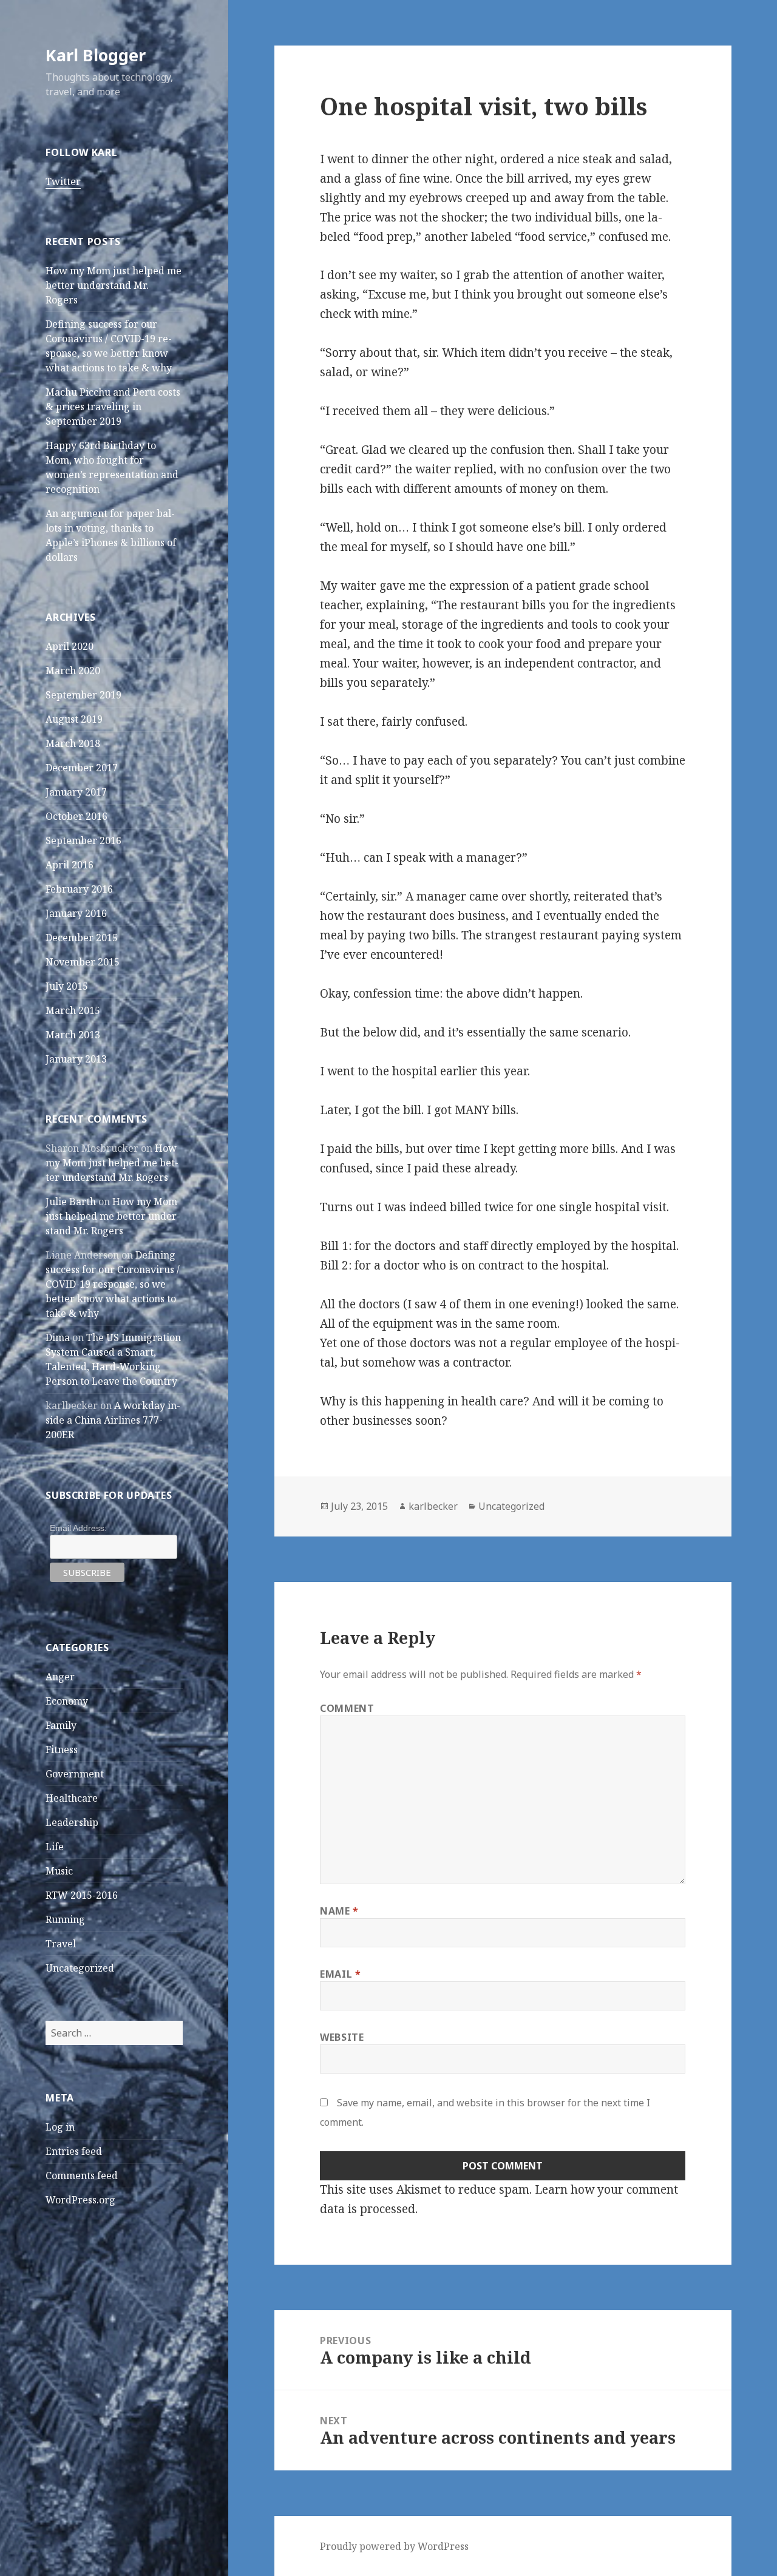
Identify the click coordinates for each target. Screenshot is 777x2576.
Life (55, 1847)
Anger (60, 1677)
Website (342, 2037)
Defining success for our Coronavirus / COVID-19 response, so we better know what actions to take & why (113, 1284)
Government (75, 1774)
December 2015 (82, 938)
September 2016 (83, 840)
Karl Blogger (96, 55)
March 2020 (73, 671)
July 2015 (67, 986)
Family (61, 1725)
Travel (61, 1944)
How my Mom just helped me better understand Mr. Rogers (114, 285)
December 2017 (82, 768)
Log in (60, 2127)
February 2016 (79, 889)
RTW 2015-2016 (82, 1895)
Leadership (72, 1822)
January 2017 (76, 792)
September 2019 (83, 695)
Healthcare (72, 1798)
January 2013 (76, 1059)
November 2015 (83, 962)
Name (339, 1911)
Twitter (63, 181)
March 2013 (73, 1035)
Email (340, 1974)
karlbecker (433, 1506)
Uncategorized (80, 1968)
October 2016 (76, 816)
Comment (347, 1708)
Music (59, 1871)
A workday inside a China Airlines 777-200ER (113, 1420)
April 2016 (70, 865)
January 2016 (76, 913)
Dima (58, 1337)
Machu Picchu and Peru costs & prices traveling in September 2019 (113, 407)
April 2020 (70, 646)
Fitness (62, 1749)
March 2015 (73, 1010)
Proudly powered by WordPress (394, 2546)
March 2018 (73, 743)
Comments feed (82, 2175)
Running (65, 1919)
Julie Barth (71, 1202)
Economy (67, 1701)
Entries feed (74, 2151)
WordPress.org (80, 2200)
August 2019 (74, 719)
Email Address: (78, 1528)
